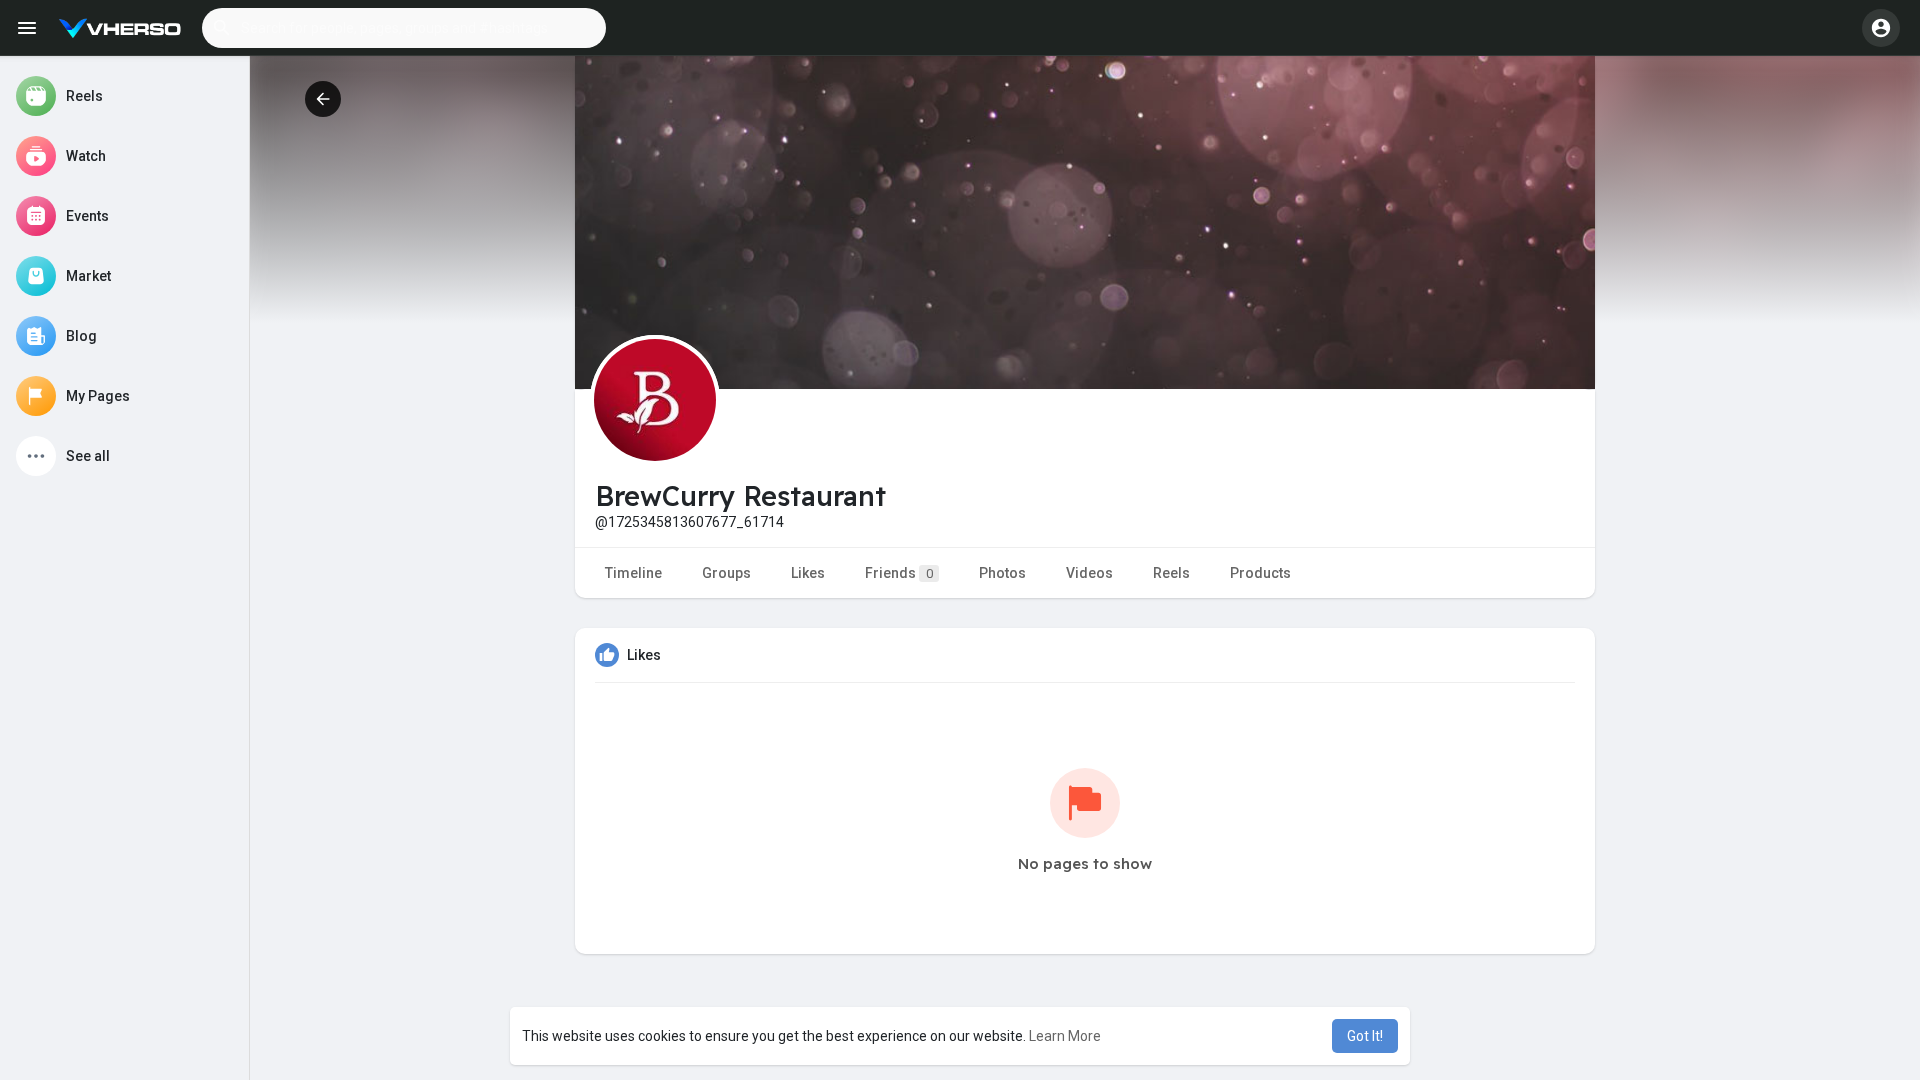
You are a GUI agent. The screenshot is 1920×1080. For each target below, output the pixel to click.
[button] (404, 28)
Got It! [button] (1365, 1036)
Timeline (633, 573)
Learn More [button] (1065, 1036)
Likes (808, 573)
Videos (1089, 573)
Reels (1171, 573)
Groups (726, 573)
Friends (899, 573)
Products (1260, 573)
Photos (1002, 573)
